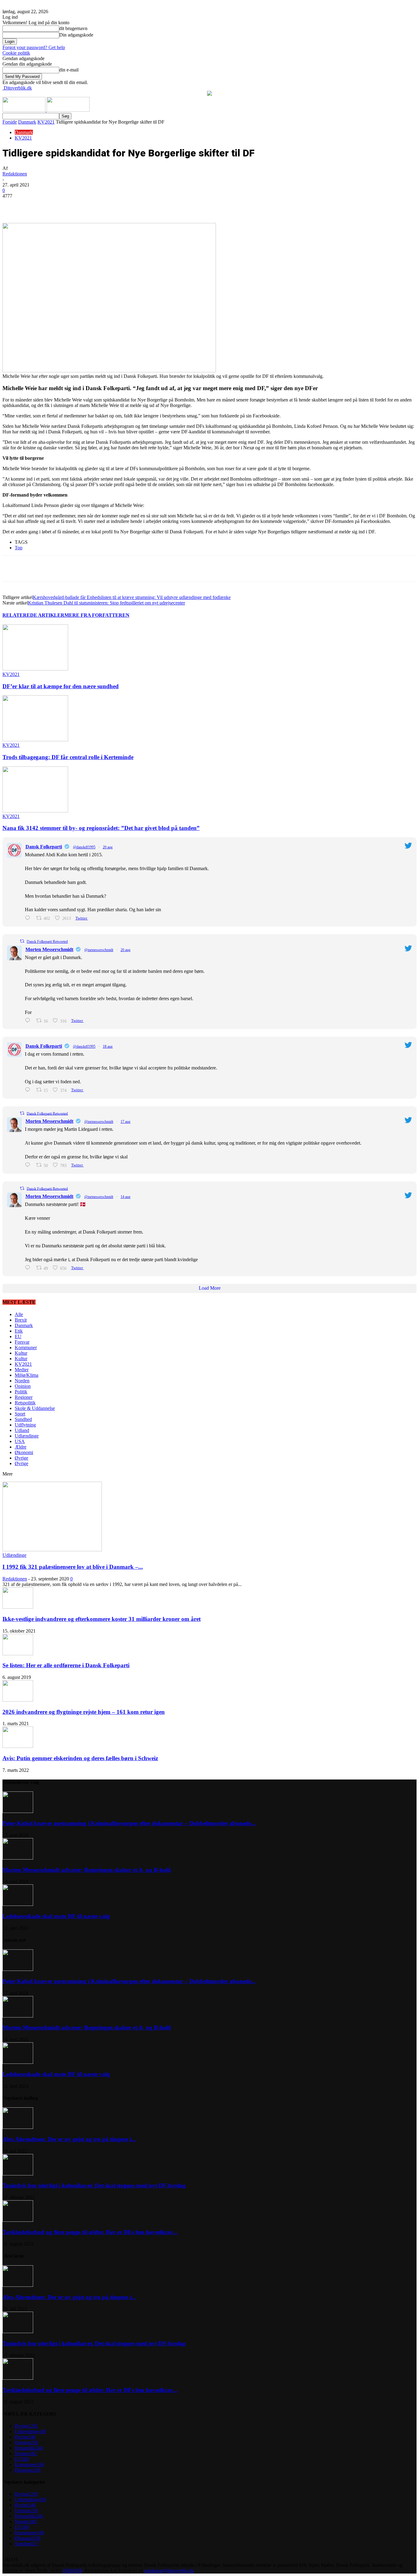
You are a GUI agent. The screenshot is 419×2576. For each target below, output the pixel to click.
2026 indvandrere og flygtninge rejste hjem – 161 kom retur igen (84, 1712)
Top (19, 548)
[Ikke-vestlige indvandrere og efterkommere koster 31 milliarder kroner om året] (18, 1607)
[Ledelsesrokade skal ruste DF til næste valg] (18, 1904)
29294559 (72, 2571)
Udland (22, 1430)
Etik (19, 1331)
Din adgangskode (76, 35)
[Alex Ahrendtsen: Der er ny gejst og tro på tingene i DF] (18, 2127)
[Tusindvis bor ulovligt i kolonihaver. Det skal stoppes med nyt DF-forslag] (18, 2174)
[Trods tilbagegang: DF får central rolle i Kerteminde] (35, 740)
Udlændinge (27, 1436)
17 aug (125, 1122)
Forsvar (22, 1342)
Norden (22, 1381)
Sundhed (23, 1419)
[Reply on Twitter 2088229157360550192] (29, 1268)
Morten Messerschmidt (49, 949)
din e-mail (69, 70)
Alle (19, 1314)
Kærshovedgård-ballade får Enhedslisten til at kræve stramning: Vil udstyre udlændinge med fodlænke (132, 597)
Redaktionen (15, 174)
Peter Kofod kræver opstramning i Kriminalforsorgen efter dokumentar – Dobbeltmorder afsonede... (129, 1823)
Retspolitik (25, 1403)
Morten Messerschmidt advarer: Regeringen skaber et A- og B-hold (87, 1870)
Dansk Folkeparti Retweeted (47, 942)
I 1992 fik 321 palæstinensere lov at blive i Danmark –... (73, 1567)
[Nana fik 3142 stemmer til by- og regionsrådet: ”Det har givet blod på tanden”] (35, 811)
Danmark (27, 122)
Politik (21, 1392)
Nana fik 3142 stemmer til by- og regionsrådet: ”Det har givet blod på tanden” (101, 828)
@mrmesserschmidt (99, 950)
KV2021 (46, 122)
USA (20, 1441)
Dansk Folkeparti (44, 847)
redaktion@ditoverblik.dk (169, 2571)
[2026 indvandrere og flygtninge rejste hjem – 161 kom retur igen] (18, 1700)
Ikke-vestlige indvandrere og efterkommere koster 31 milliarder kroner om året (102, 1619)
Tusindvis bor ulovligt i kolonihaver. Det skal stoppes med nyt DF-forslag (94, 2185)
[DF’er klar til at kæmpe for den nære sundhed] (35, 669)
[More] (142, 205)
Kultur (21, 1353)
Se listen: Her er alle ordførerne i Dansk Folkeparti (66, 1665)
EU (18, 1336)
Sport (20, 1414)
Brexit (21, 1320)
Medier (22, 1370)
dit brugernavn (73, 28)
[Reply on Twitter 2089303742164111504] (29, 1165)
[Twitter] (76, 205)
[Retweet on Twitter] (22, 941)
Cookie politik (16, 53)
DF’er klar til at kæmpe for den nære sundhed (61, 686)
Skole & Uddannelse (35, 1408)
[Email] (120, 205)
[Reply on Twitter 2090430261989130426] (29, 918)
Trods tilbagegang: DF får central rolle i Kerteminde (68, 757)
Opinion (23, 1386)
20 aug (108, 847)
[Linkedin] (98, 205)
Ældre (21, 1447)
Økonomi (24, 1452)
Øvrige (21, 1458)
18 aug (108, 1046)
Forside (10, 122)
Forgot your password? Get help (34, 47)
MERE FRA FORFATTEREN (97, 615)
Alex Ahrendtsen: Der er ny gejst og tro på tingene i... (69, 2139)
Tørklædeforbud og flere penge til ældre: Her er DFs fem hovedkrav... (90, 2232)
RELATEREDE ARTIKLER (33, 615)
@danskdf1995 (84, 847)
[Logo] (25, 110)
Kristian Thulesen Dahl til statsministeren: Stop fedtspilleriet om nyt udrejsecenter (106, 603)
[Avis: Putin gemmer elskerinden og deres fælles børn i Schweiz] (18, 1746)
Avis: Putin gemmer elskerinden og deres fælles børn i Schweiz (80, 1758)
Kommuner (26, 1348)
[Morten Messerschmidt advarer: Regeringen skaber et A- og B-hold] (18, 1858)
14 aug (125, 1197)
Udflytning (25, 1425)
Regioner (24, 1397)
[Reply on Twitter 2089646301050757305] (29, 1090)
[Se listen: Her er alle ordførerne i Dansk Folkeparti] (18, 1654)
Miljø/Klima (27, 1375)
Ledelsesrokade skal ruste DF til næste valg (56, 1916)
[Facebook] (54, 205)
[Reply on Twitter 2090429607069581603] (29, 1021)
